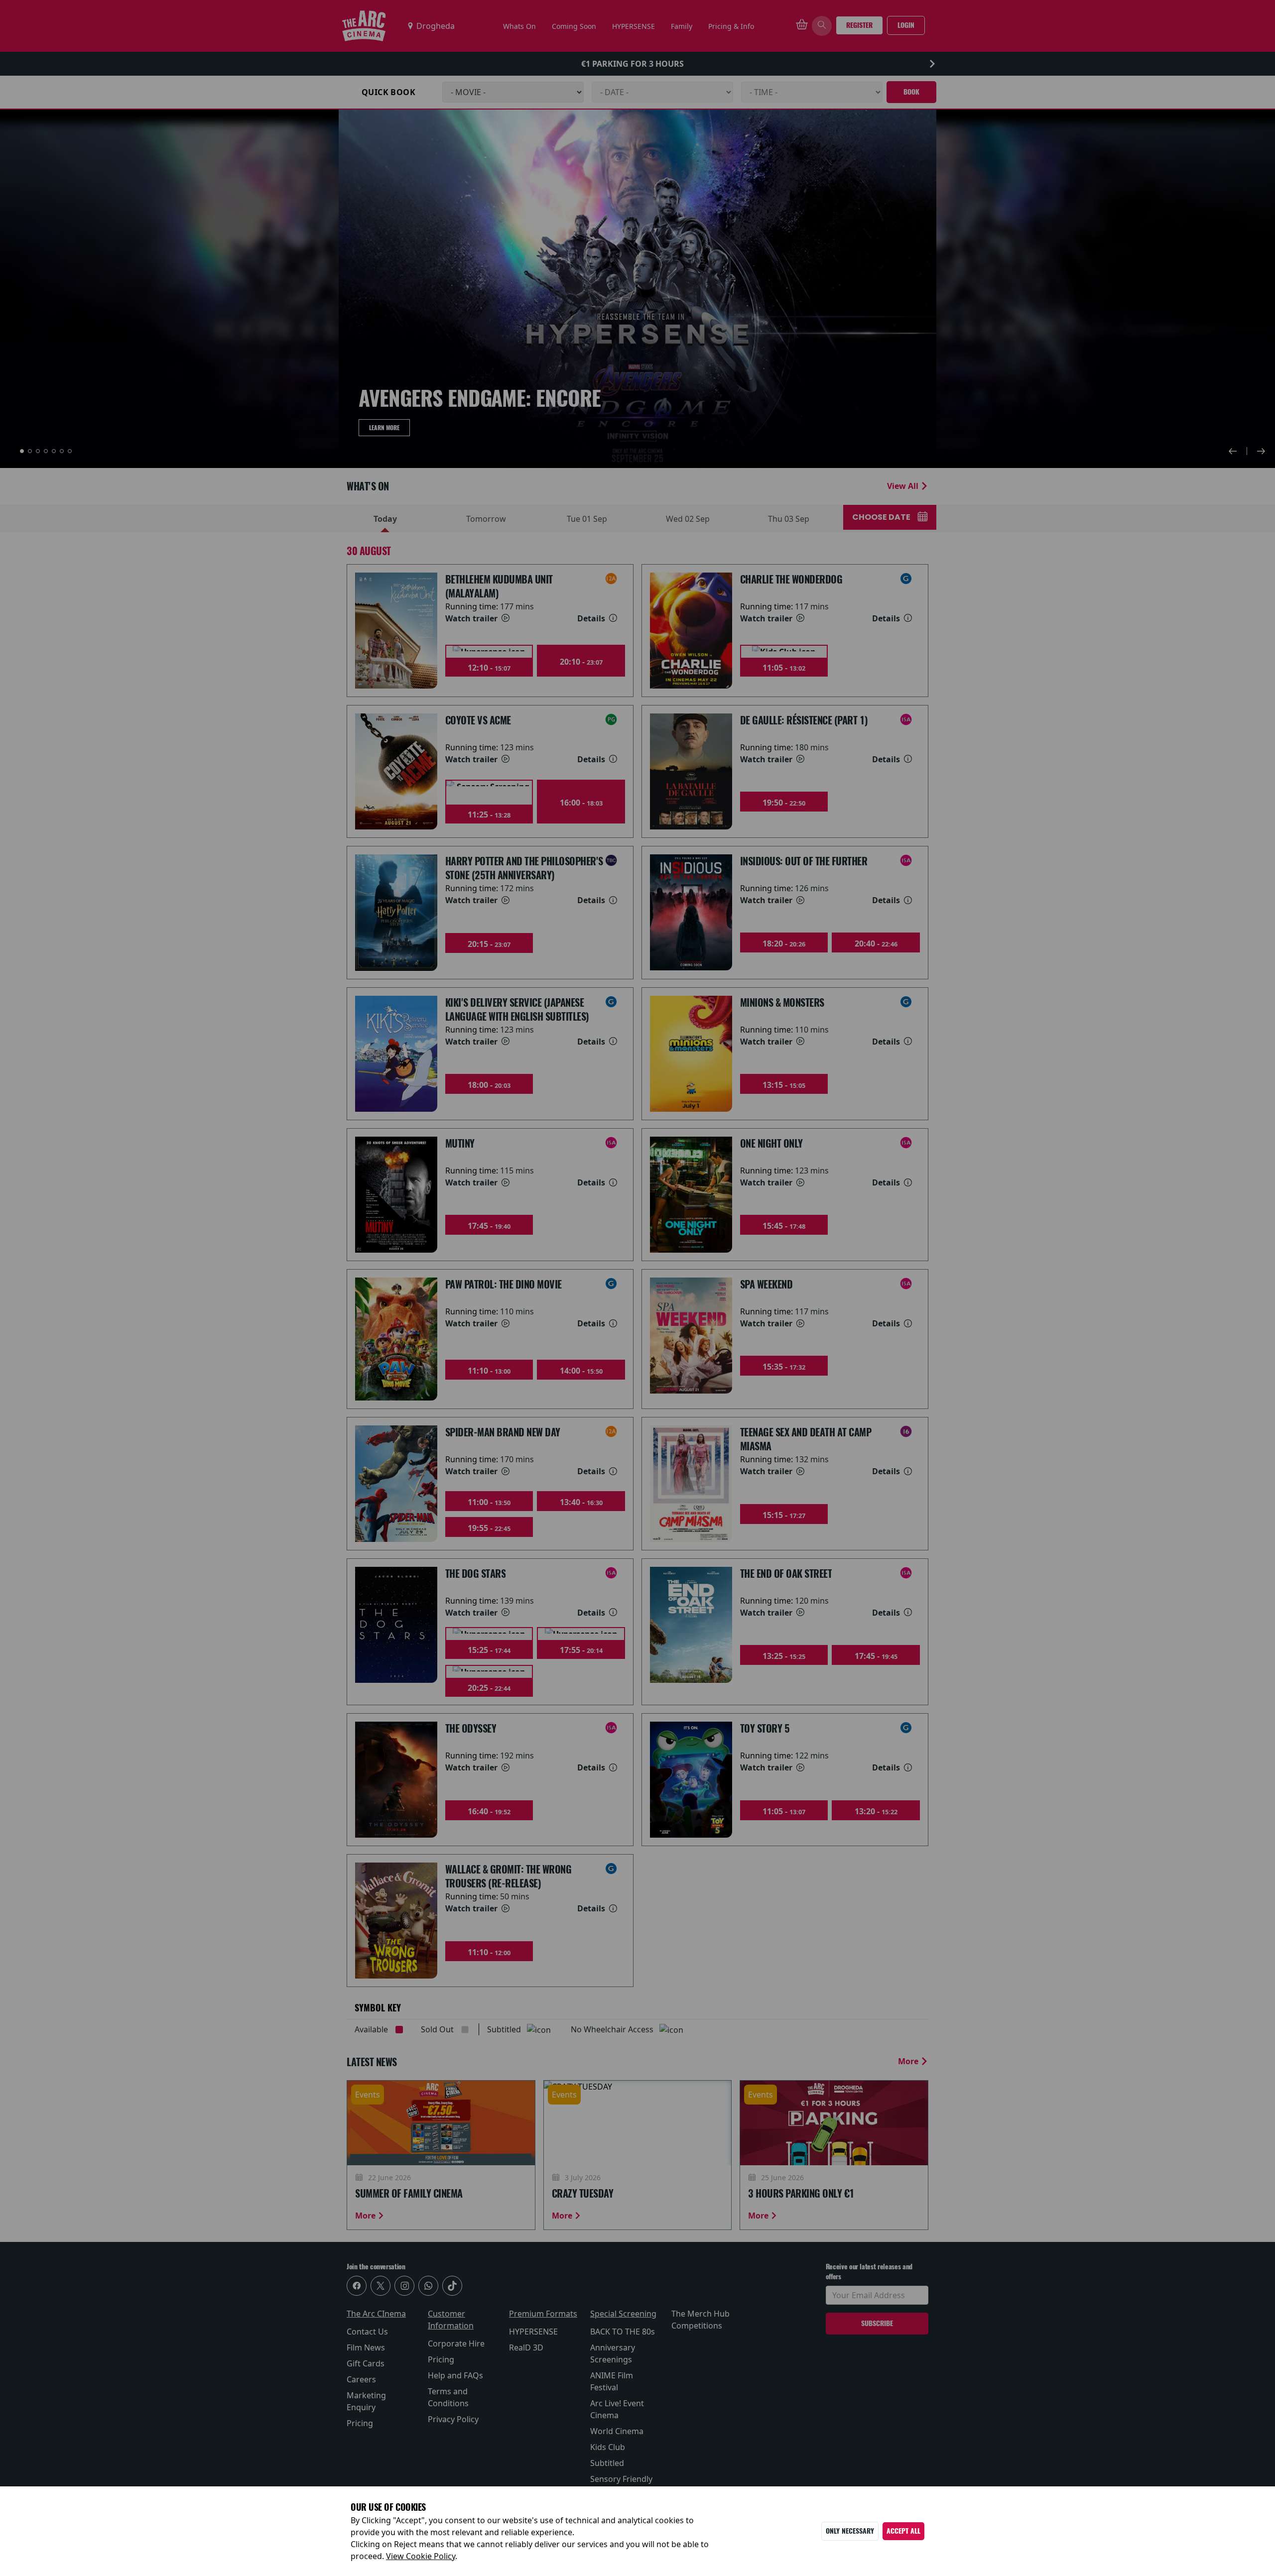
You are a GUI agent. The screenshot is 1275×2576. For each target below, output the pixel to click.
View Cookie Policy (421, 2556)
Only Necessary (850, 2531)
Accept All (903, 2531)
